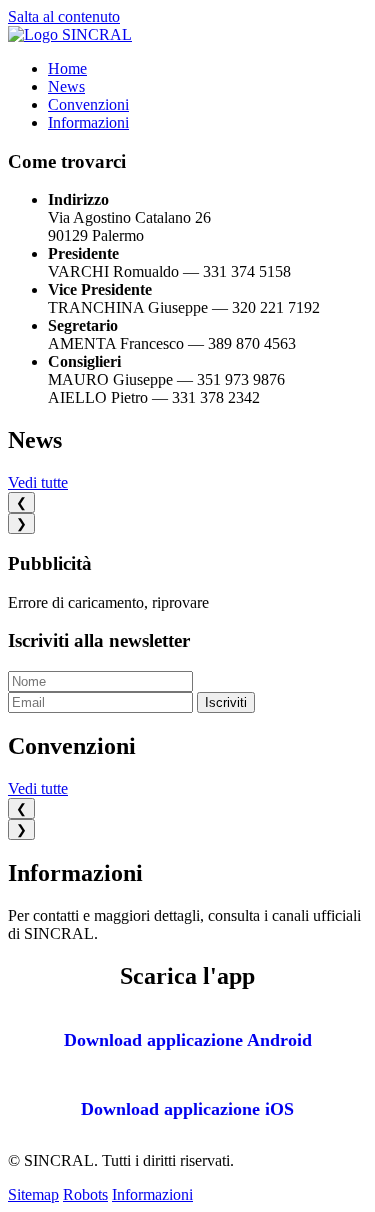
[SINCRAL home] (70, 34)
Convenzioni (88, 104)
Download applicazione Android (188, 1040)
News (66, 86)
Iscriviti (226, 702)
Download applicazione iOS (187, 1109)
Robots (85, 1194)
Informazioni (88, 122)
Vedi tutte (38, 482)
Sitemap (33, 1194)
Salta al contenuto (64, 16)
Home (67, 68)
